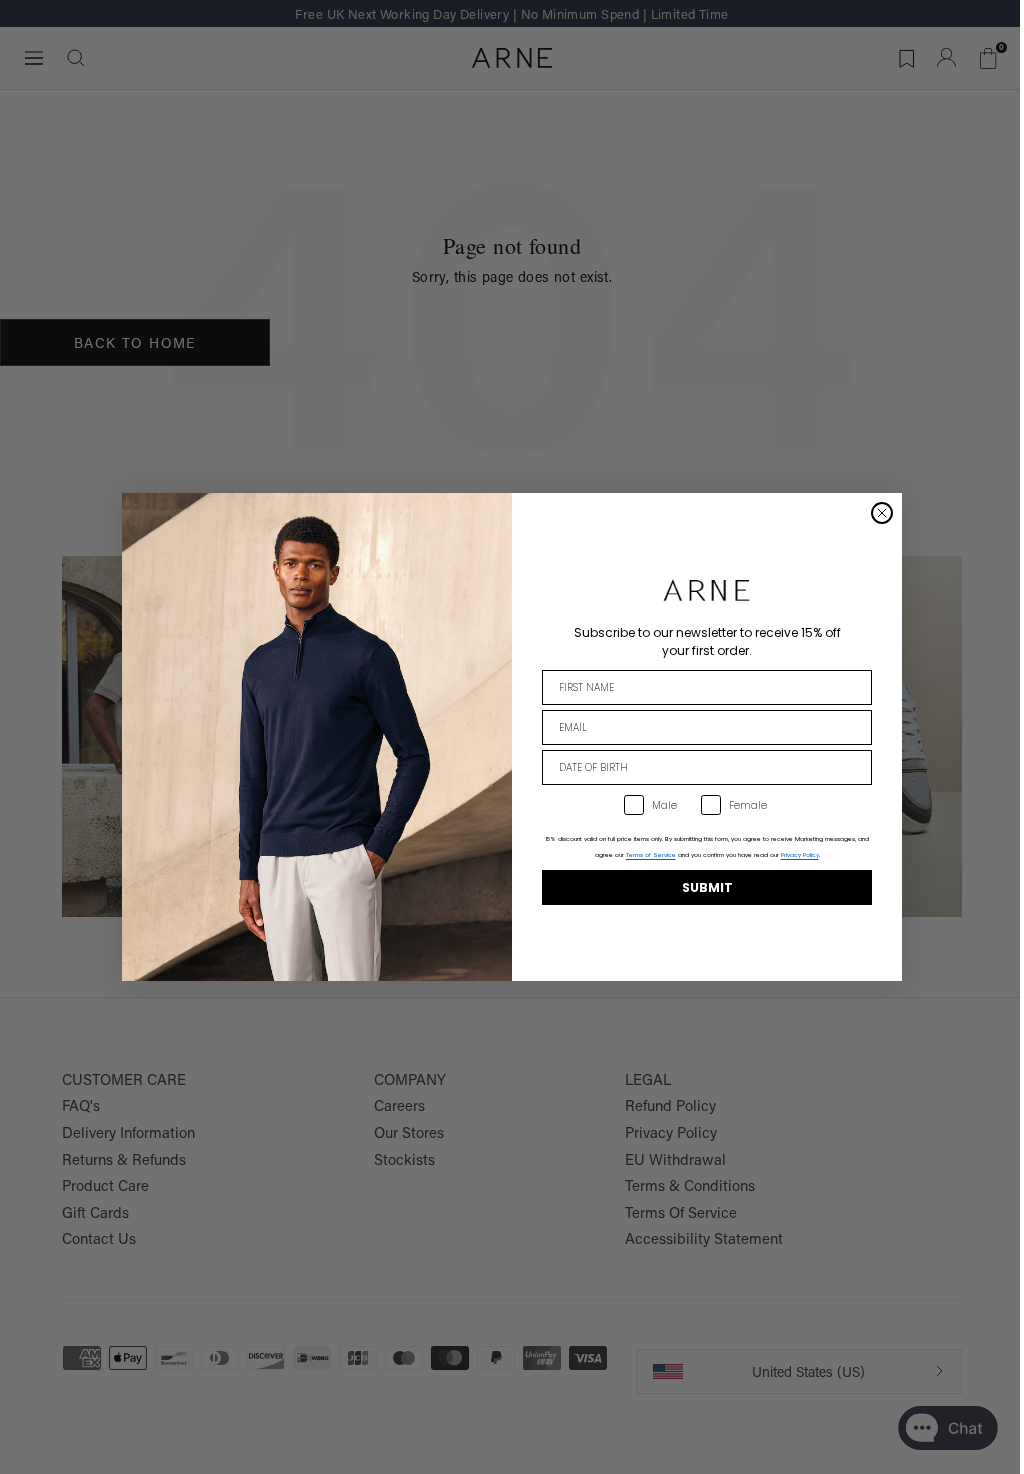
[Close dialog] (882, 513)
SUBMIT (707, 887)
